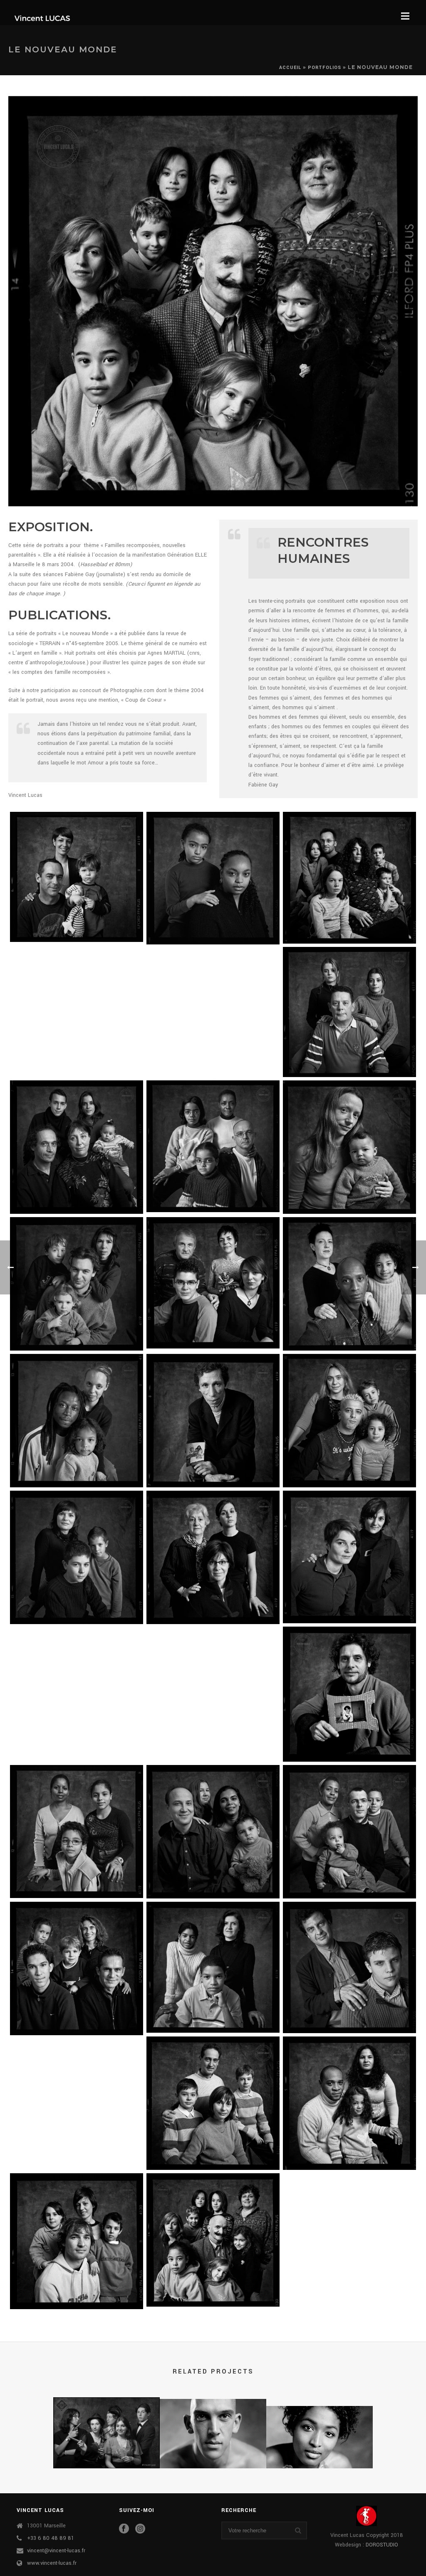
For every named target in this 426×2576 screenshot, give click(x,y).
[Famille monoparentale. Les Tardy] (77, 1557)
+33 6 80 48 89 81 (51, 2538)
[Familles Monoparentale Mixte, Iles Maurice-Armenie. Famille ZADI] (77, 1832)
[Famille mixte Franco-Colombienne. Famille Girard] (213, 1832)
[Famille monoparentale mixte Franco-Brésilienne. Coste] (349, 1147)
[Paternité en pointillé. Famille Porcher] (349, 1694)
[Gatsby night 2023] (106, 2429)
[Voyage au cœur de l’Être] (213, 2431)
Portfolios (324, 68)
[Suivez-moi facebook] (124, 2529)
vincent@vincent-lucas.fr (56, 2551)
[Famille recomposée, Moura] (349, 878)
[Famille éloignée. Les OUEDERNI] (213, 1421)
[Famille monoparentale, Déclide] (349, 1012)
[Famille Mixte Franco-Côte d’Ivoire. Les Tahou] (349, 1284)
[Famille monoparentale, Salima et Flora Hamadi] (213, 878)
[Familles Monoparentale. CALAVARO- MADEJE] (213, 1557)
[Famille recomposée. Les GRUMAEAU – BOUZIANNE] (349, 1421)
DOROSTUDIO (382, 2545)
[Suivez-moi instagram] (140, 2529)
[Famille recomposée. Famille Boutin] (77, 1147)
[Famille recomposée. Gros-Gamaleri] (213, 1283)
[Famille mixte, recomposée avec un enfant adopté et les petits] (213, 2240)
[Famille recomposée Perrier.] (77, 877)
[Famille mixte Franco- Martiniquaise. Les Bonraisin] (349, 1832)
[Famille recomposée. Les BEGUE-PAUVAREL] (77, 1968)
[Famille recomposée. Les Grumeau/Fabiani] (77, 1284)
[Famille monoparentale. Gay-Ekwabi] (213, 1967)
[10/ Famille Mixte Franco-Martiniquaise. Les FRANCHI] (213, 1146)
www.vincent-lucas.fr (52, 2563)
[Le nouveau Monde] (213, 301)
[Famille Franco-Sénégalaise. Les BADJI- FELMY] (77, 1421)
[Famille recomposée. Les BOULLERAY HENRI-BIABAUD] (77, 2241)
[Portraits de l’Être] (319, 2438)
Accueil (290, 68)
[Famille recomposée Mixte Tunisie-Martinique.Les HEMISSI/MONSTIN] (349, 2103)
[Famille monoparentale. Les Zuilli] (349, 1967)
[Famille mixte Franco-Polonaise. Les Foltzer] (213, 2103)
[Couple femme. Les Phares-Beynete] (349, 1557)
